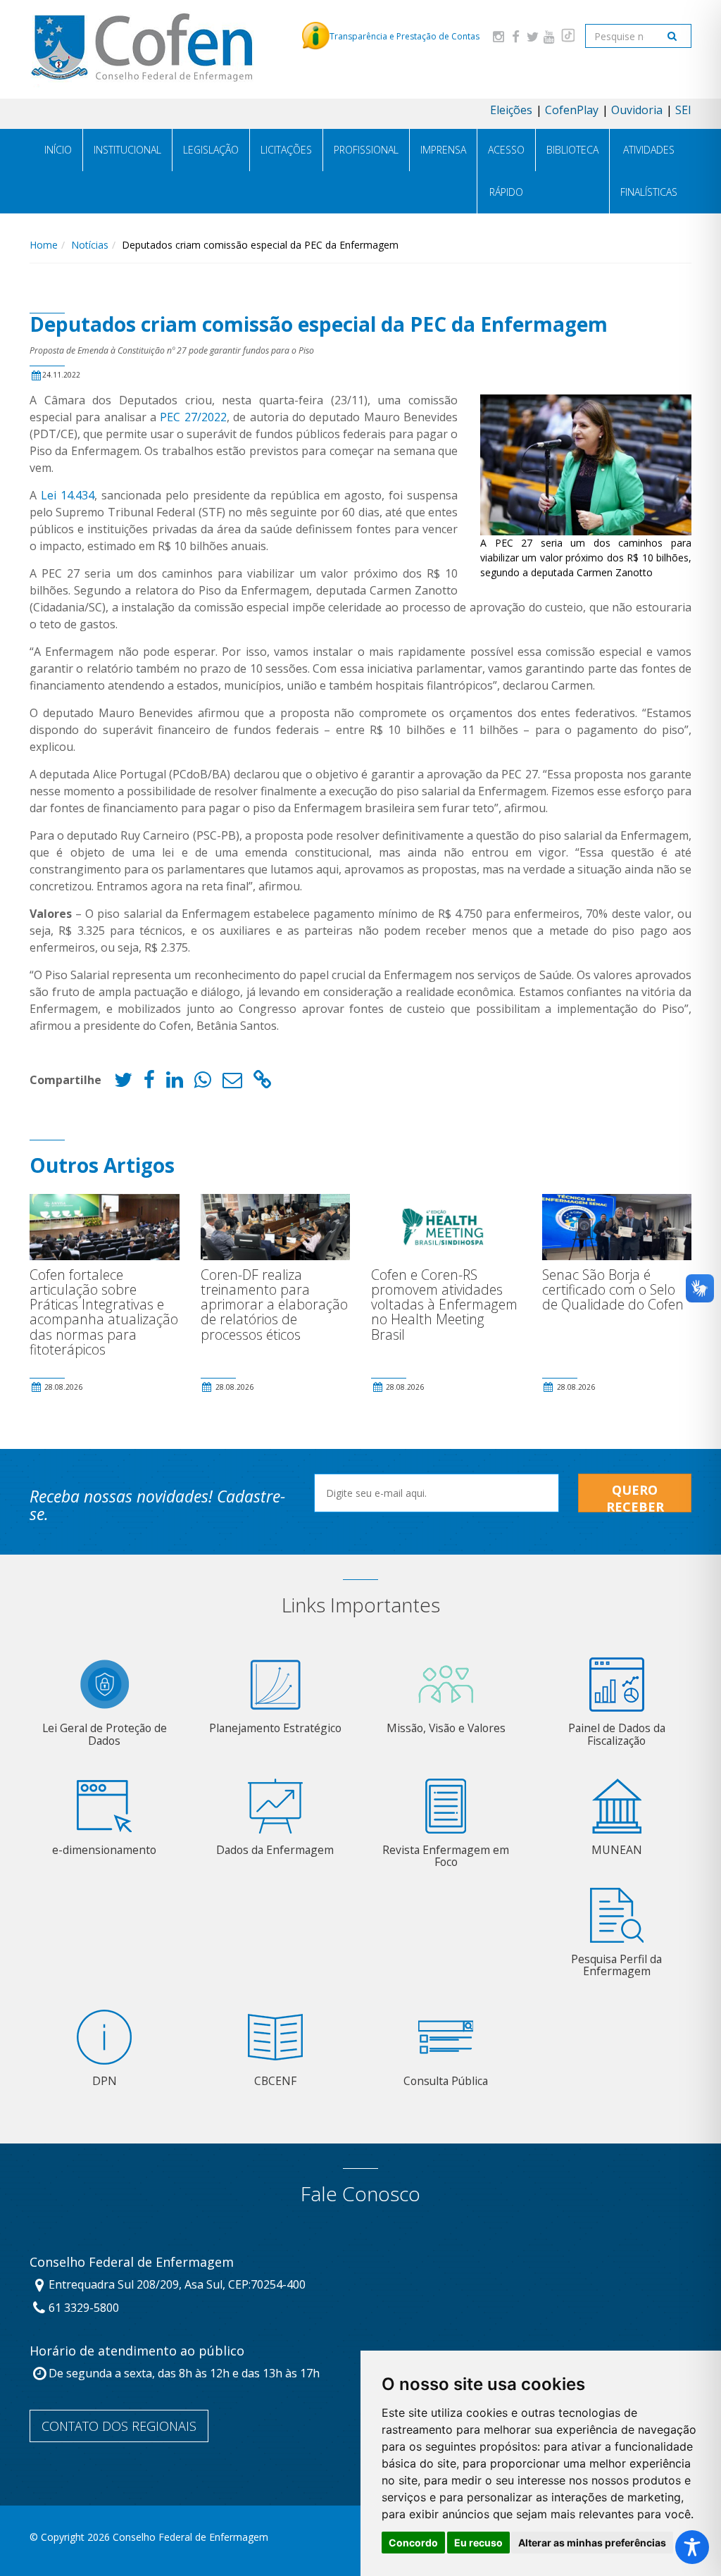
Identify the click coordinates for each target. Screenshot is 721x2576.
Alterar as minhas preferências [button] (592, 2543)
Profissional (366, 150)
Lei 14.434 (68, 495)
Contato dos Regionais (119, 2426)
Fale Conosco (360, 2194)
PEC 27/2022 (193, 417)
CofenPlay (572, 110)
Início (58, 150)
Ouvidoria (637, 110)
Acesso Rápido (506, 171)
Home (44, 245)
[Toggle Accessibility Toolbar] (692, 2547)
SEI (683, 110)
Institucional (127, 150)
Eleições (511, 110)
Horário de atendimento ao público (137, 2351)
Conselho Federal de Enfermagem (132, 2263)
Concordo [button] (413, 2543)
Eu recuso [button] (478, 2543)
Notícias (90, 245)
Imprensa (443, 150)
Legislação (211, 150)
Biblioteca (572, 150)
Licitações (286, 150)
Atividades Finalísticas (649, 171)
